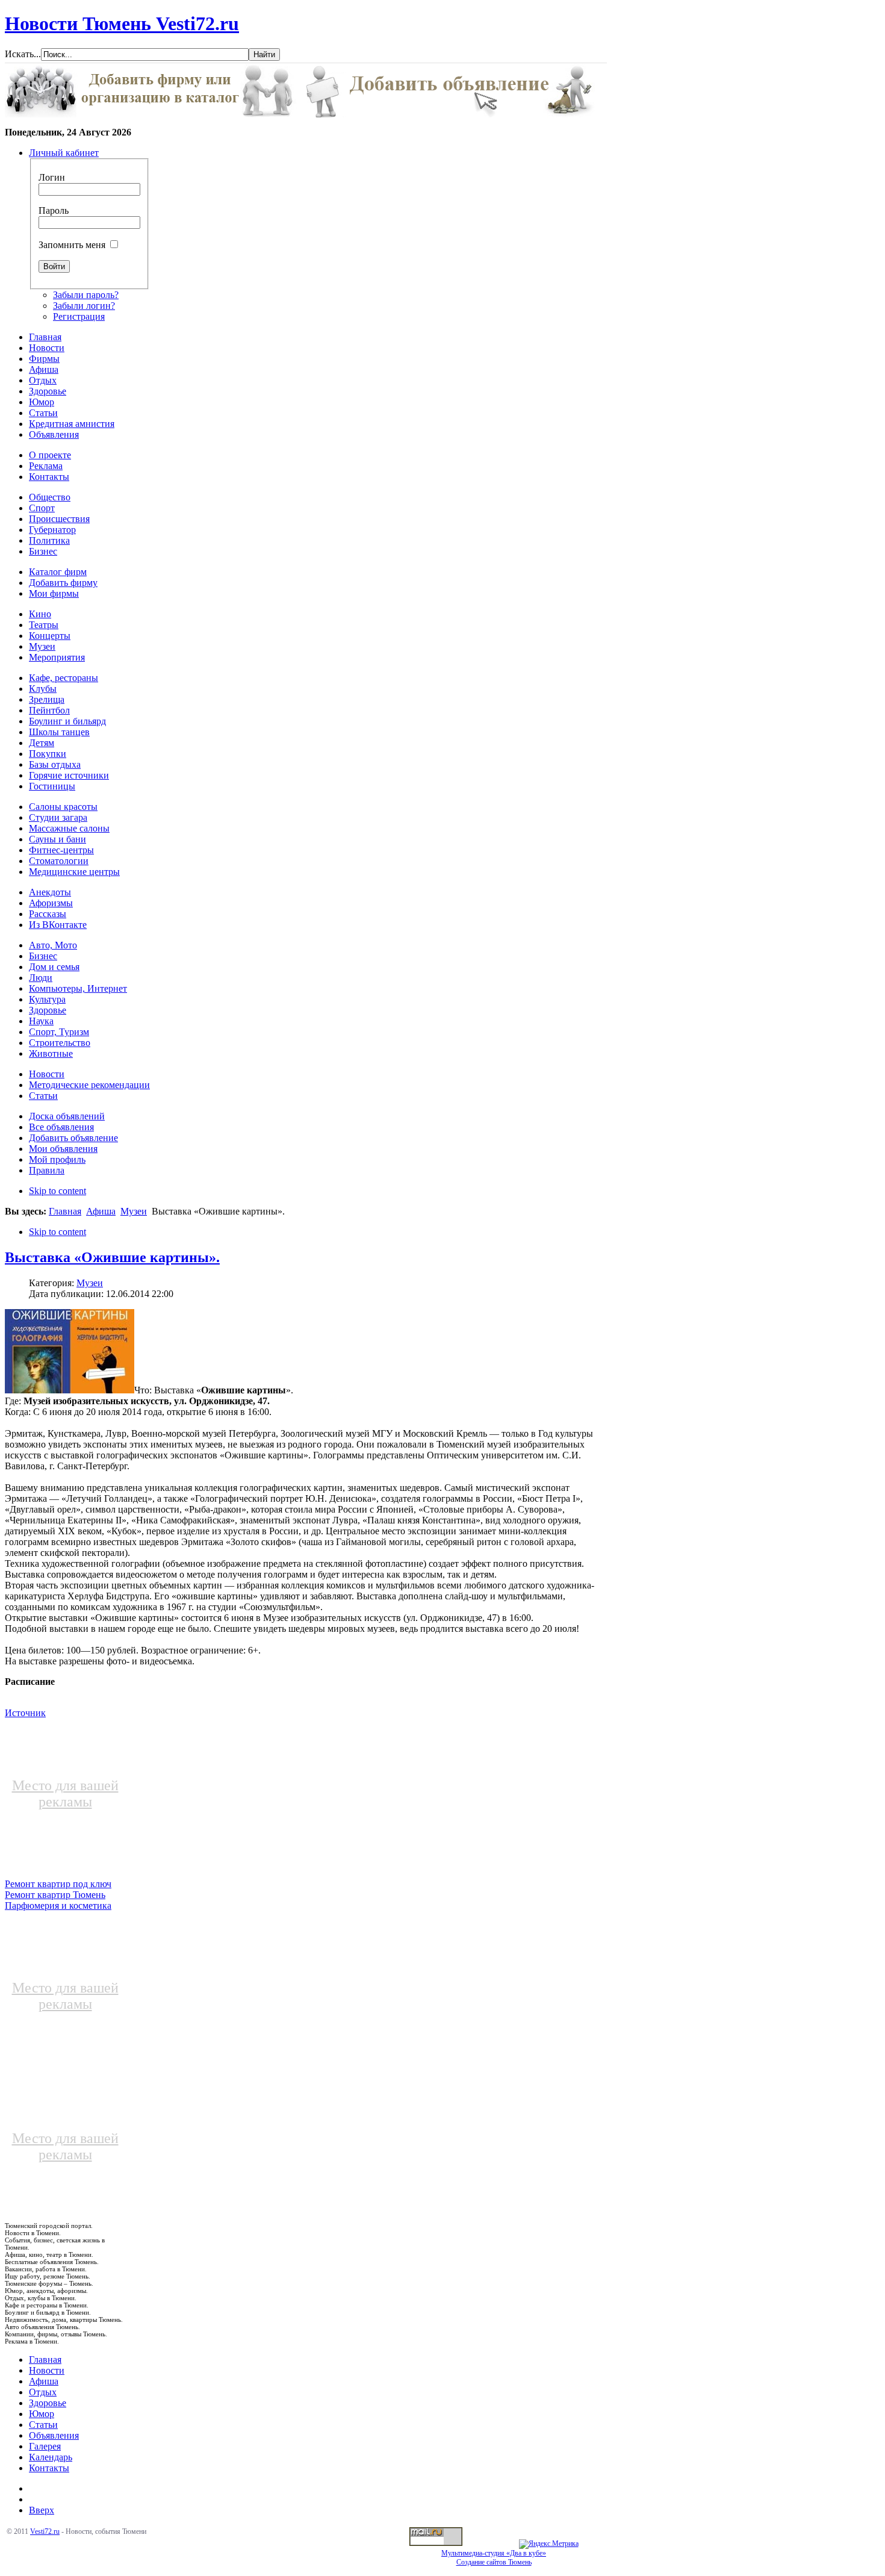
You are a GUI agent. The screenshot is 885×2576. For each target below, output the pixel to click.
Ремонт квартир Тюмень (55, 1895)
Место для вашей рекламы (65, 1794)
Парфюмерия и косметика (58, 1906)
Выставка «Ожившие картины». (112, 1257)
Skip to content (57, 1191)
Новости (47, 2370)
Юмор (42, 2414)
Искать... (23, 54)
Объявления (54, 2435)
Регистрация (79, 316)
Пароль (54, 210)
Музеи (134, 1211)
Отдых (43, 2392)
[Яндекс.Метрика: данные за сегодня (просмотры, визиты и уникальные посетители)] (549, 2544)
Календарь (51, 2457)
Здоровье (48, 2403)
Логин (52, 177)
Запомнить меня (72, 245)
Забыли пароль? (86, 295)
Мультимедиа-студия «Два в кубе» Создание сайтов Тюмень (494, 2558)
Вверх (42, 2510)
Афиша (101, 1211)
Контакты (49, 2468)
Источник (25, 1713)
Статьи (43, 2425)
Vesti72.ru (45, 2531)
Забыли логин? (84, 306)
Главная (65, 1211)
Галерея (45, 2446)
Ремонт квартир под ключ (58, 1884)
